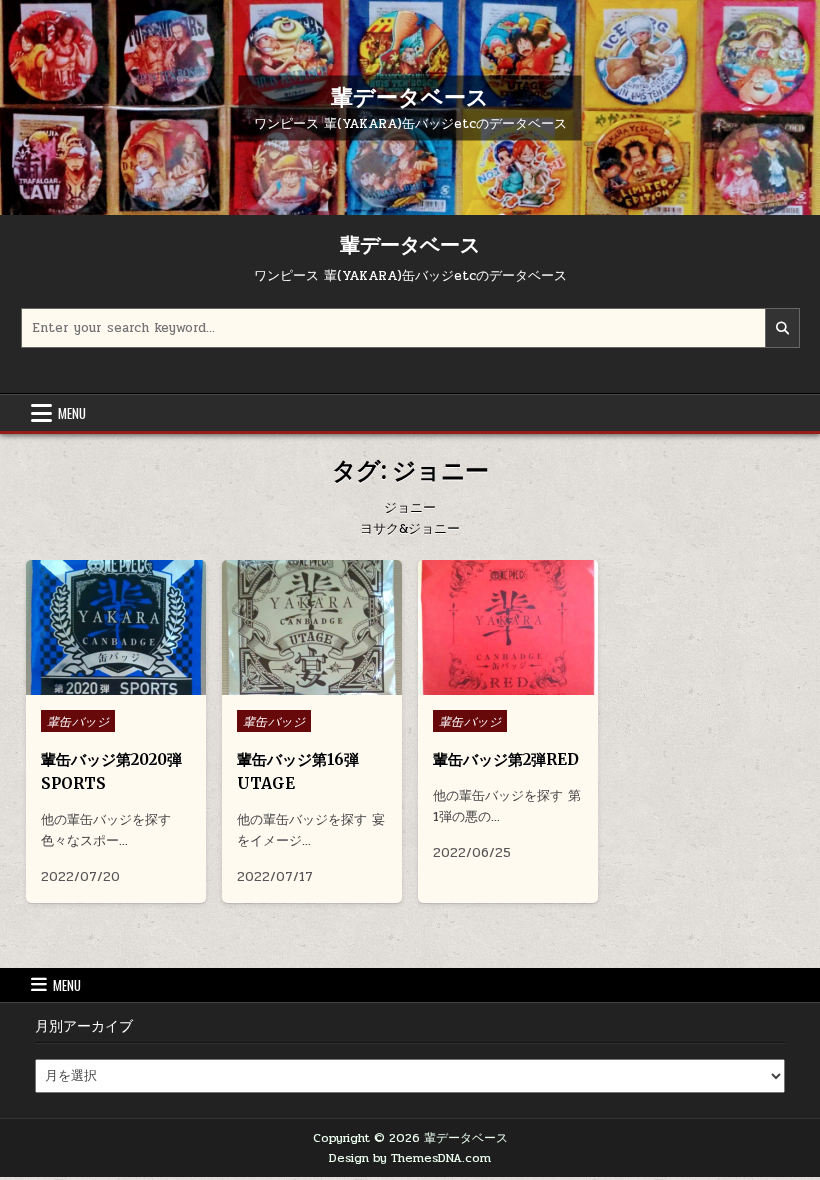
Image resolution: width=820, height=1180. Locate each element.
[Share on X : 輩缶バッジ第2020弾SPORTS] (100, 684)
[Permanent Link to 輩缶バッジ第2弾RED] (508, 628)
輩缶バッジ (78, 721)
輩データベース (410, 96)
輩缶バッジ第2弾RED (506, 759)
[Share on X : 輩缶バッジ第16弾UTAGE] (296, 684)
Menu (72, 413)
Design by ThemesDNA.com (410, 1158)
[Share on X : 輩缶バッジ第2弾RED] (492, 684)
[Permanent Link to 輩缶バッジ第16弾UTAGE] (312, 628)
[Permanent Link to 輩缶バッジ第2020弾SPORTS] (116, 628)
